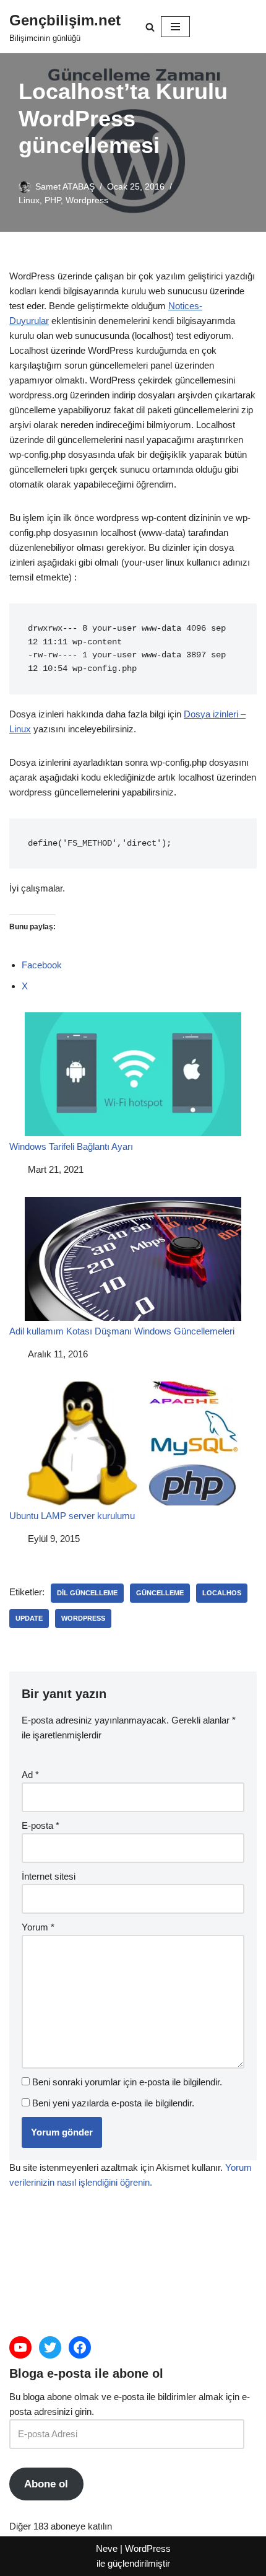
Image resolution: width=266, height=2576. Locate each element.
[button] (150, 27)
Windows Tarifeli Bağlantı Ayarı (71, 1146)
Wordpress (87, 200)
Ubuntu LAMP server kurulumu (72, 1516)
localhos (222, 1593)
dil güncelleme (87, 1593)
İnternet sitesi (49, 1876)
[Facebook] (80, 2347)
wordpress (83, 1618)
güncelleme (160, 1593)
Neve (107, 2548)
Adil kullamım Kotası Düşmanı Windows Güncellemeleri (122, 1331)
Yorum (38, 1927)
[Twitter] (50, 2347)
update (29, 1618)
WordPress (148, 2548)
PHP (53, 200)
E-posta (41, 1825)
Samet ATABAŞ (65, 187)
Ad (30, 1775)
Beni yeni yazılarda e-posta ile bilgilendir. (113, 2103)
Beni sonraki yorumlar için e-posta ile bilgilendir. (127, 2082)
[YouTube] (20, 2347)
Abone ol (46, 2484)
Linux (29, 200)
